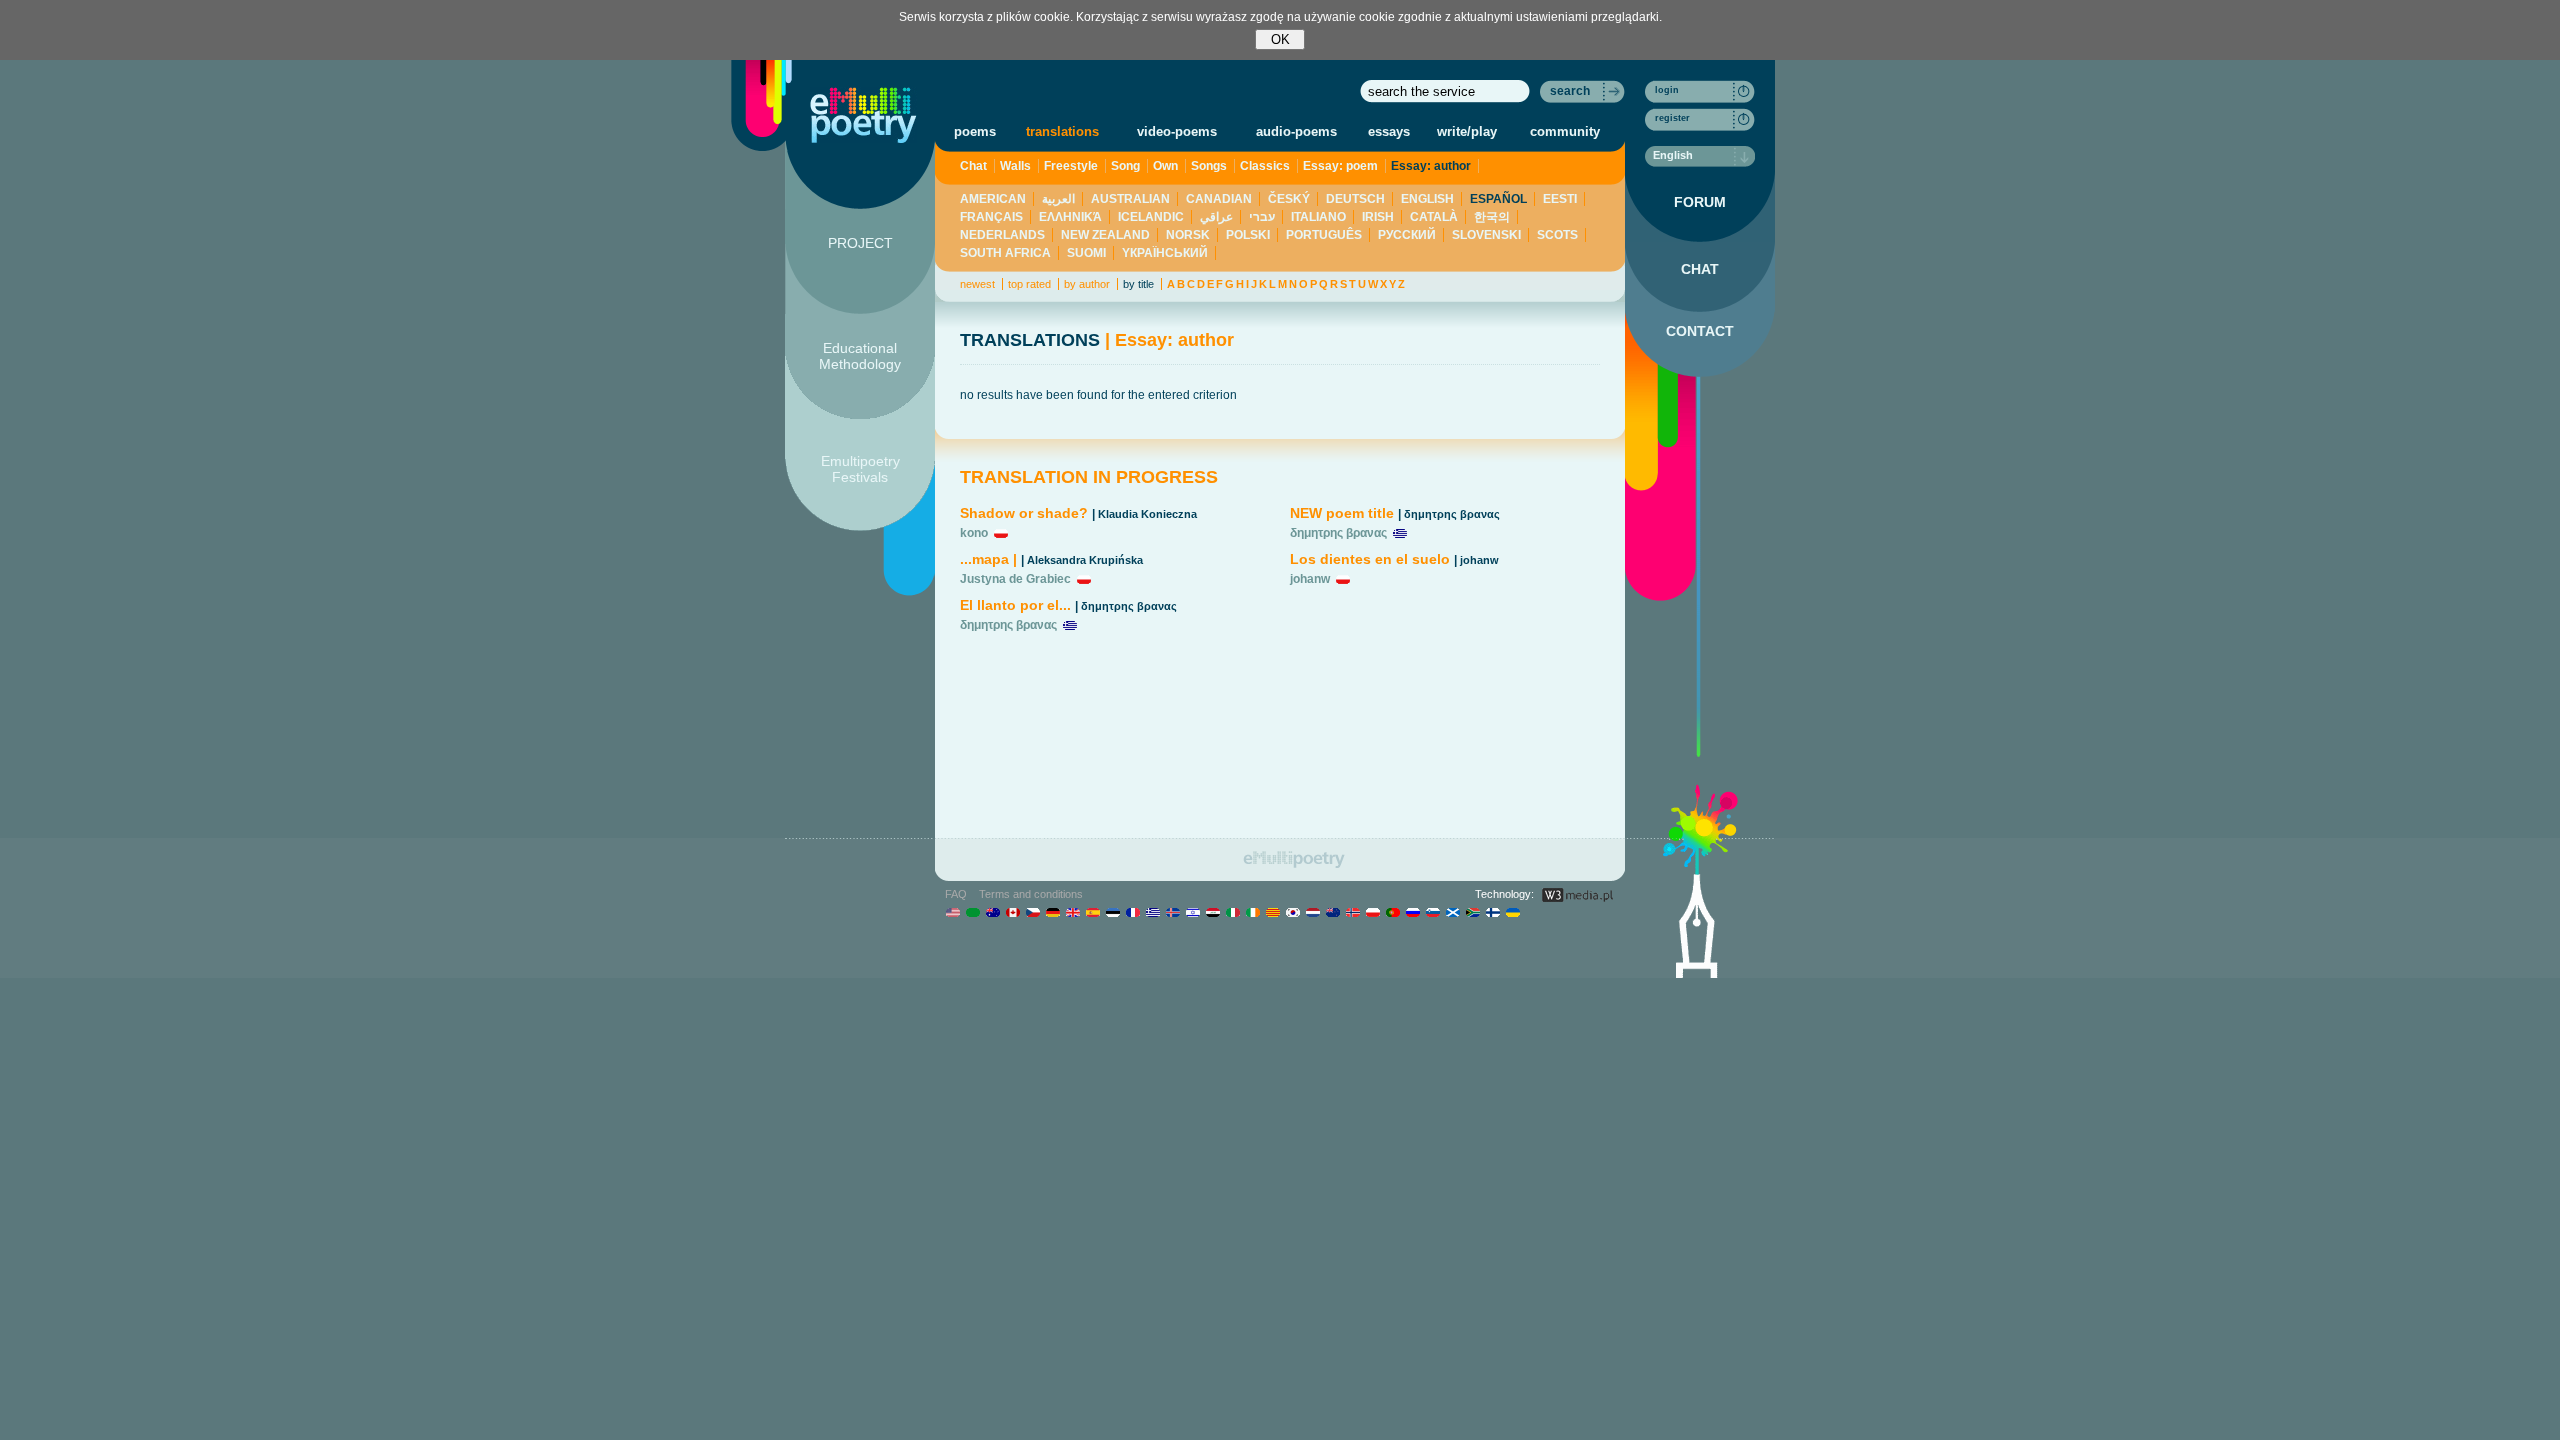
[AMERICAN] (952, 912)
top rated (1029, 284)
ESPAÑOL (1498, 199)
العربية (1058, 199)
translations (1062, 131)
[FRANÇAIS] (1132, 912)
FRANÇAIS (991, 217)
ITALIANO (1318, 217)
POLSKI (1248, 235)
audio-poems (1296, 131)
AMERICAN (993, 199)
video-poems (1177, 131)
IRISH (1378, 217)
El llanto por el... (1015, 605)
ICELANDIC (1151, 217)
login (1667, 90)
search (1570, 91)
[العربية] (972, 912)
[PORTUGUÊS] (1392, 912)
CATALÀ (1434, 217)
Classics (1265, 166)
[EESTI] (1112, 912)
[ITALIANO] (1232, 912)
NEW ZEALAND (1105, 235)
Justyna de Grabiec (1015, 579)
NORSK (1188, 235)
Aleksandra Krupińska (1085, 560)
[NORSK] (1352, 912)
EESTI (1560, 199)
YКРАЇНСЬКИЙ (1165, 253)
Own (1165, 166)
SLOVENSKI (1486, 235)
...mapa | (988, 559)
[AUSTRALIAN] (992, 912)
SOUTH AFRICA (1005, 253)
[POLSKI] (1372, 912)
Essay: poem (1340, 166)
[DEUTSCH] (1052, 912)
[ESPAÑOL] (1092, 912)
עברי (1262, 217)
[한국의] (1292, 912)
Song (1125, 166)
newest (977, 284)
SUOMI (1086, 253)
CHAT (1700, 269)
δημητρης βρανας (1129, 606)
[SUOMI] (1492, 912)
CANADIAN (1219, 199)
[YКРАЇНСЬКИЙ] (1512, 912)
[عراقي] (1212, 912)
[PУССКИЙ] (1412, 912)
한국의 (1492, 217)
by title (1138, 284)
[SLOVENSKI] (1432, 912)
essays (1389, 131)
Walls (1015, 166)
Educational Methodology (860, 356)
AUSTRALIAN (1130, 199)
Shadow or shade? (1024, 513)
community (1565, 131)
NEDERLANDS (1002, 235)
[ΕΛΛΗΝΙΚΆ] (1152, 912)
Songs (1209, 166)
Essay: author (1431, 166)
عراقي (1216, 217)
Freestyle (1071, 166)
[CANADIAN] (1012, 912)
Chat (973, 166)
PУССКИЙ (1407, 235)
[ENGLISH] (1072, 912)
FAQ (956, 894)
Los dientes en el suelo (1370, 559)
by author (1087, 284)
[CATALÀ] (1272, 912)
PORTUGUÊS (1324, 235)
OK (1280, 39)
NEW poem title (1342, 513)
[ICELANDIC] (1172, 912)
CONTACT (1700, 331)
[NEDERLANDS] (1312, 912)
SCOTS (1557, 235)
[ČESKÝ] (1032, 912)
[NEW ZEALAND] (1332, 912)
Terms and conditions (1031, 894)
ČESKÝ (1289, 199)
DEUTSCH (1355, 199)
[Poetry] (863, 115)
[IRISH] (1252, 912)
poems (975, 131)
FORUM (1700, 202)
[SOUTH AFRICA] (1472, 912)
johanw (1479, 560)
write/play (1467, 131)
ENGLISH (1427, 199)
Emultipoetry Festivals (860, 469)
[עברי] (1192, 912)
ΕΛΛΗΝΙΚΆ (1070, 217)
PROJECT (860, 243)
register (1672, 118)
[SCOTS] (1452, 912)
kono (974, 533)
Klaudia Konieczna (1147, 514)
